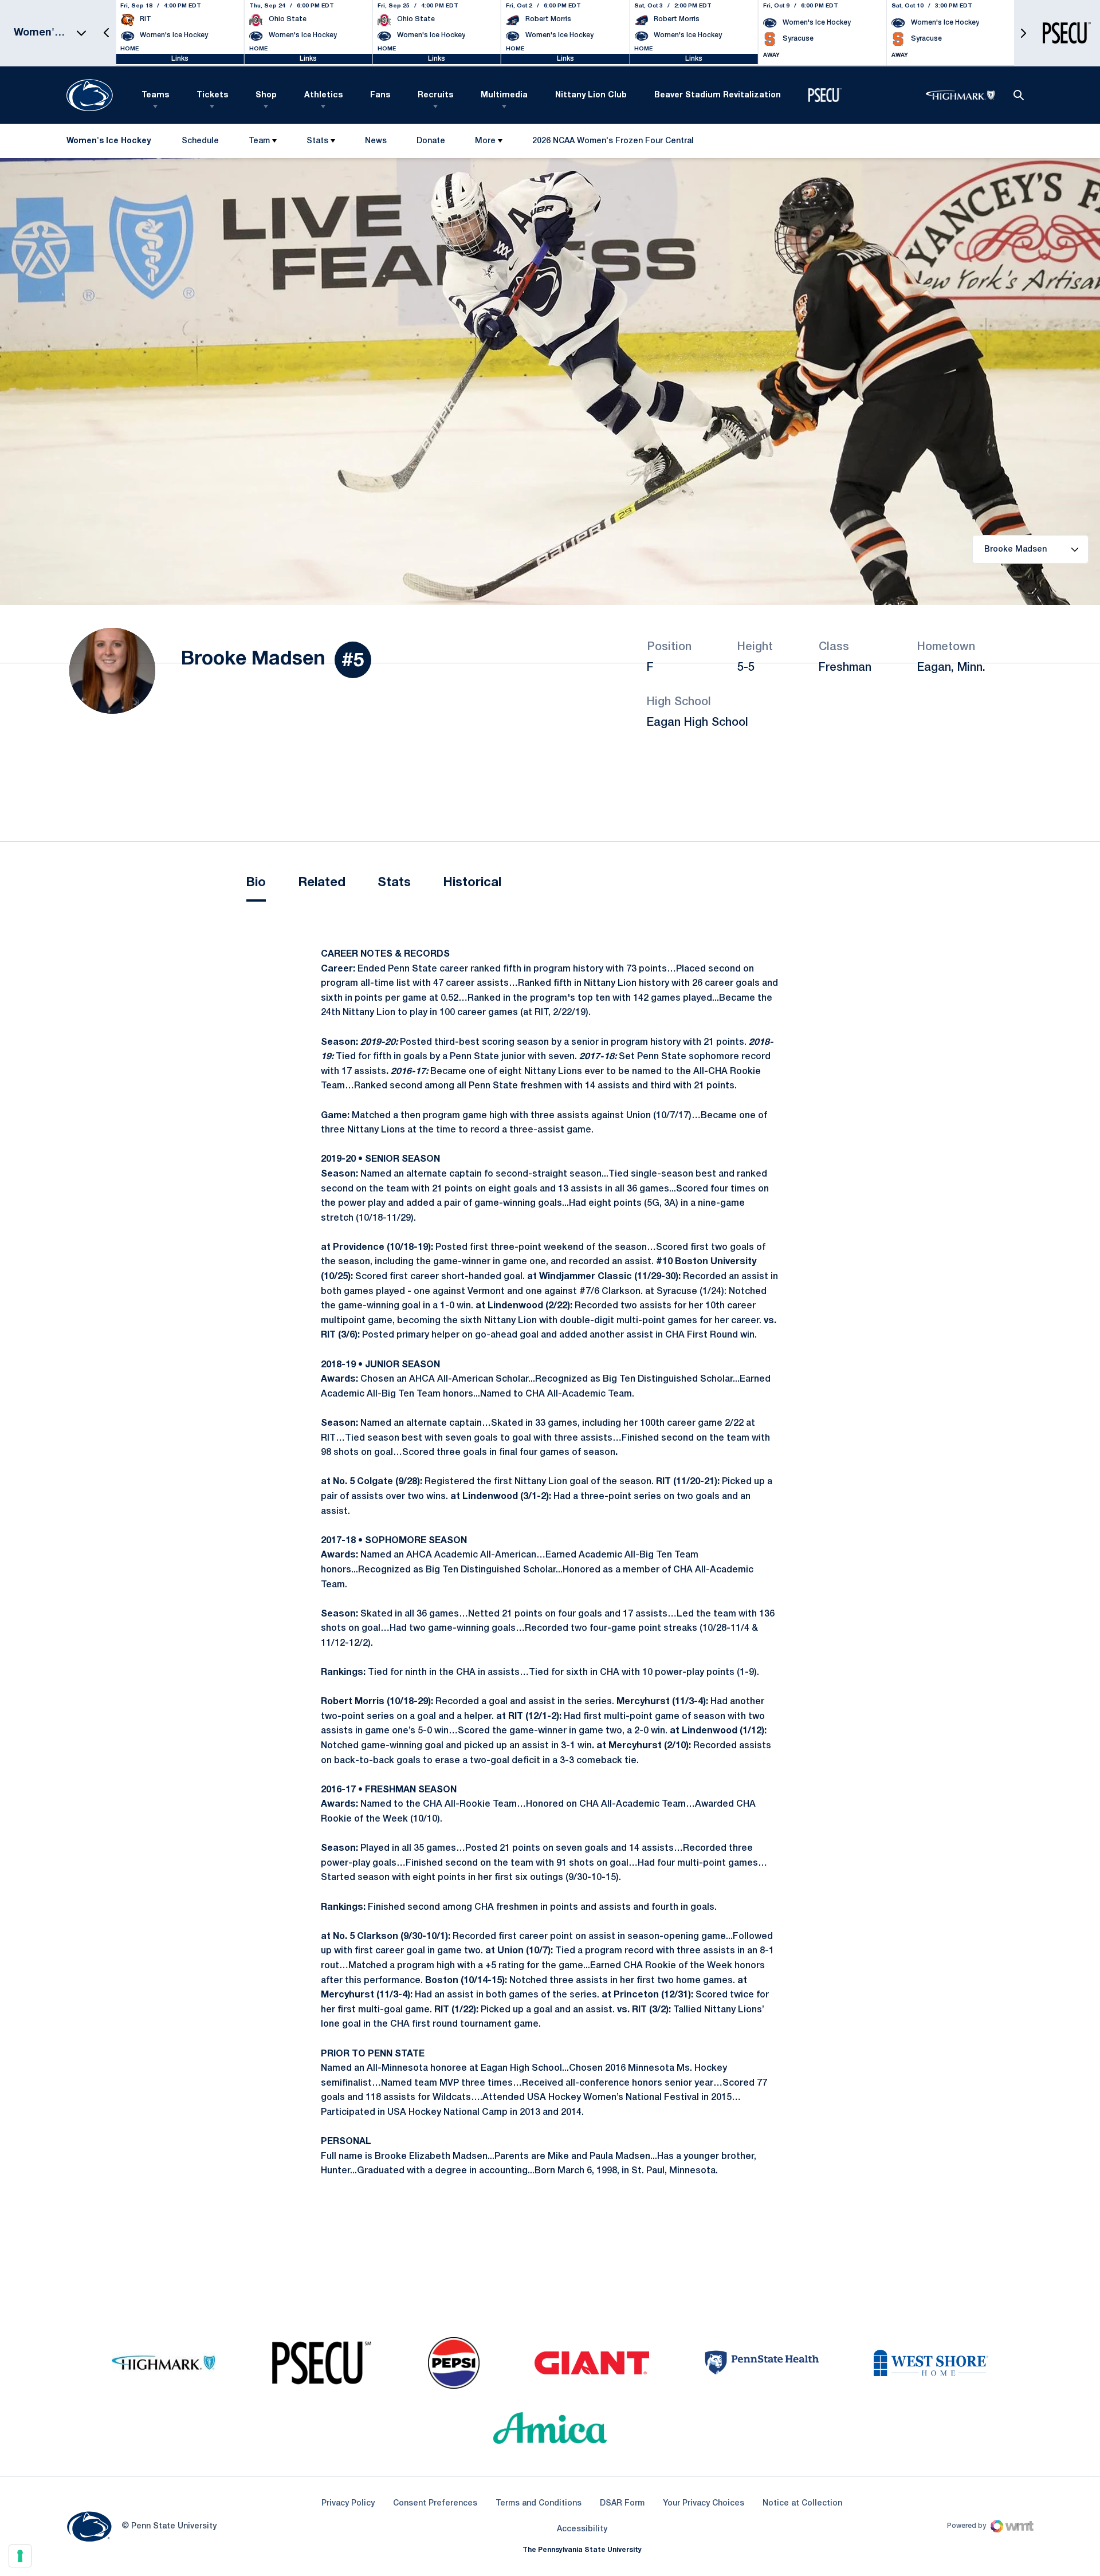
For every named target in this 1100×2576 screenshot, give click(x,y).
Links (180, 59)
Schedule (200, 141)
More (485, 141)
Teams (155, 95)
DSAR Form (622, 2504)
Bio (256, 883)
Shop (266, 95)
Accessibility (582, 2529)
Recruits (435, 95)
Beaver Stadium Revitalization (718, 95)
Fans (380, 95)
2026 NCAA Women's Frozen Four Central (613, 143)
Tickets (212, 95)
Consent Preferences (435, 2504)
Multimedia (504, 95)
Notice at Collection (802, 2504)
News (376, 141)
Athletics (323, 95)
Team (259, 141)
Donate (431, 143)
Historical (472, 883)
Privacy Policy (348, 2504)
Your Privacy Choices (704, 2504)
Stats (317, 141)
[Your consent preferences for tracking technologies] (20, 2556)
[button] (107, 33)
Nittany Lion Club (591, 95)
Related (322, 883)
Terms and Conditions (539, 2504)
